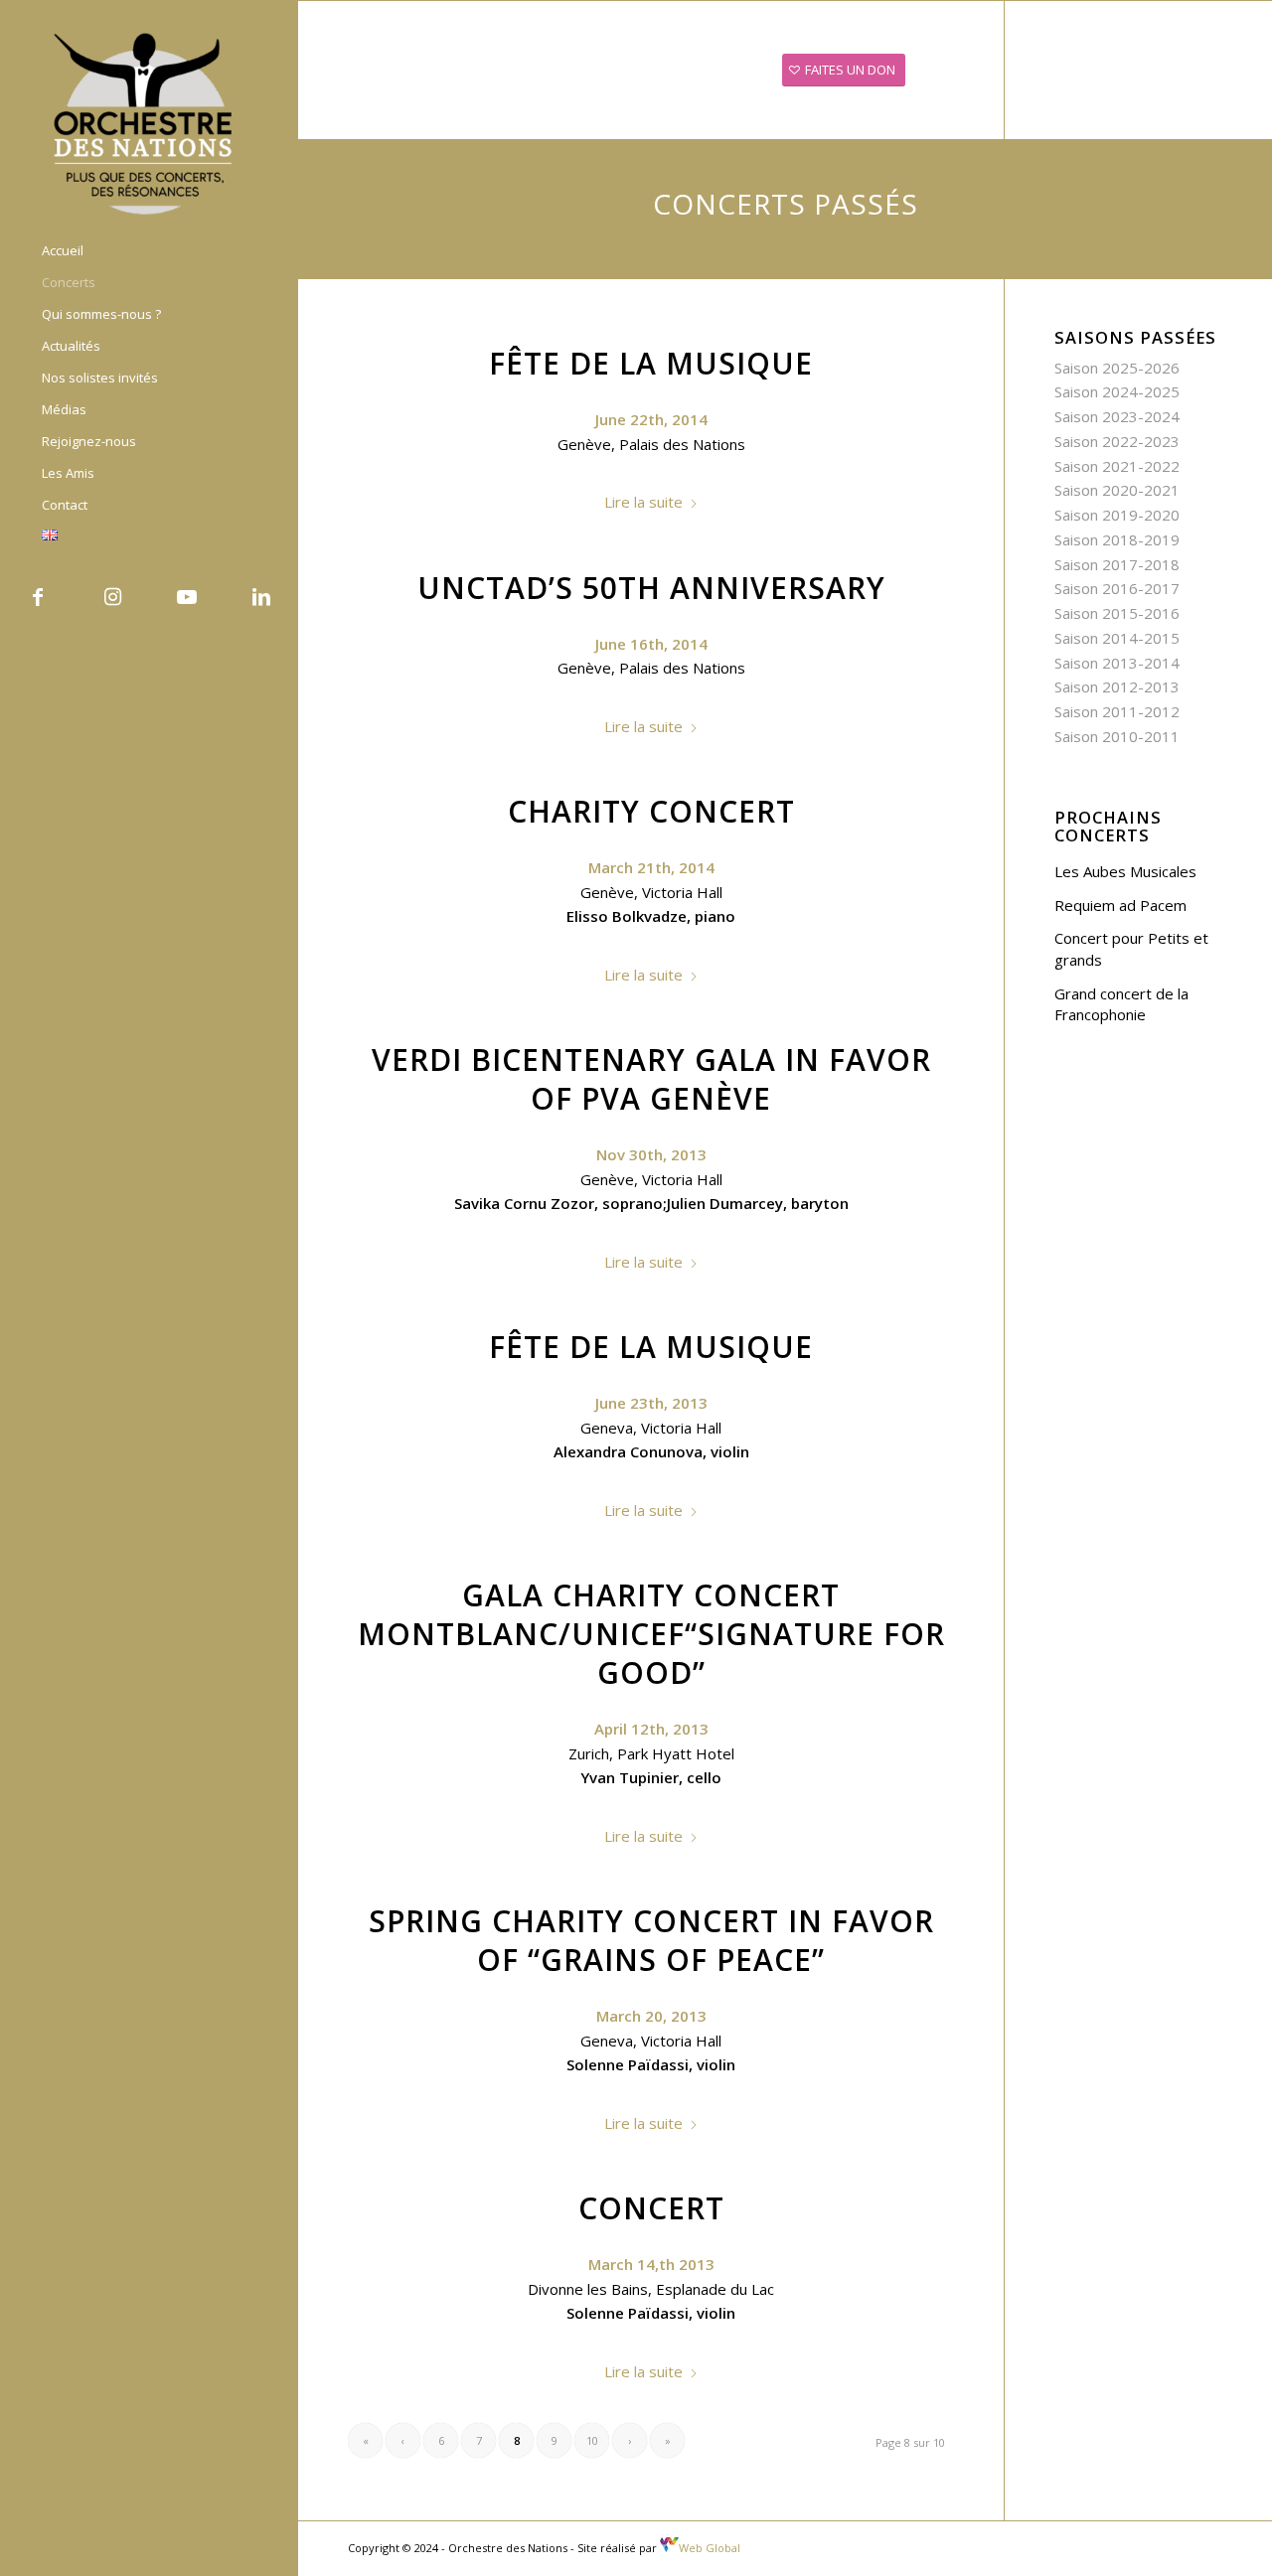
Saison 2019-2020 (1117, 515)
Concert (651, 2208)
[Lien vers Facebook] (37, 597)
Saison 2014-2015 (1117, 638)
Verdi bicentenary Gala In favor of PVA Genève (651, 1079)
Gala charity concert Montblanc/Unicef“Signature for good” (651, 1634)
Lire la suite (643, 502)
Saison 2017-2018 (1117, 564)
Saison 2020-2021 (1117, 490)
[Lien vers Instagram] (112, 597)
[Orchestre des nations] (149, 122)
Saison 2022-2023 (1117, 441)
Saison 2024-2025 (1117, 391)
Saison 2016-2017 (1117, 588)
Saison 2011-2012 (1117, 711)
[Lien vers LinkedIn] (261, 597)
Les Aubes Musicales (1125, 871)
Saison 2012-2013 (1117, 686)
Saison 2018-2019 (1117, 539)
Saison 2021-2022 (1117, 466)
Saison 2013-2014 (1117, 663)
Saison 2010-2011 (1117, 736)
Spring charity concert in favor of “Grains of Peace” (651, 1940)
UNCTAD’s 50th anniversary (651, 588)
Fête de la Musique (651, 363)
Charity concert (651, 811)
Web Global (710, 2548)
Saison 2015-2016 (1117, 613)
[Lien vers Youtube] (186, 597)
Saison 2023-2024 (1117, 416)
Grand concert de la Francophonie (1121, 1004)
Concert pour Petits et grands (1131, 949)
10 (592, 2440)
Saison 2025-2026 (1117, 368)
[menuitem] (149, 251)
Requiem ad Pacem (1120, 905)
